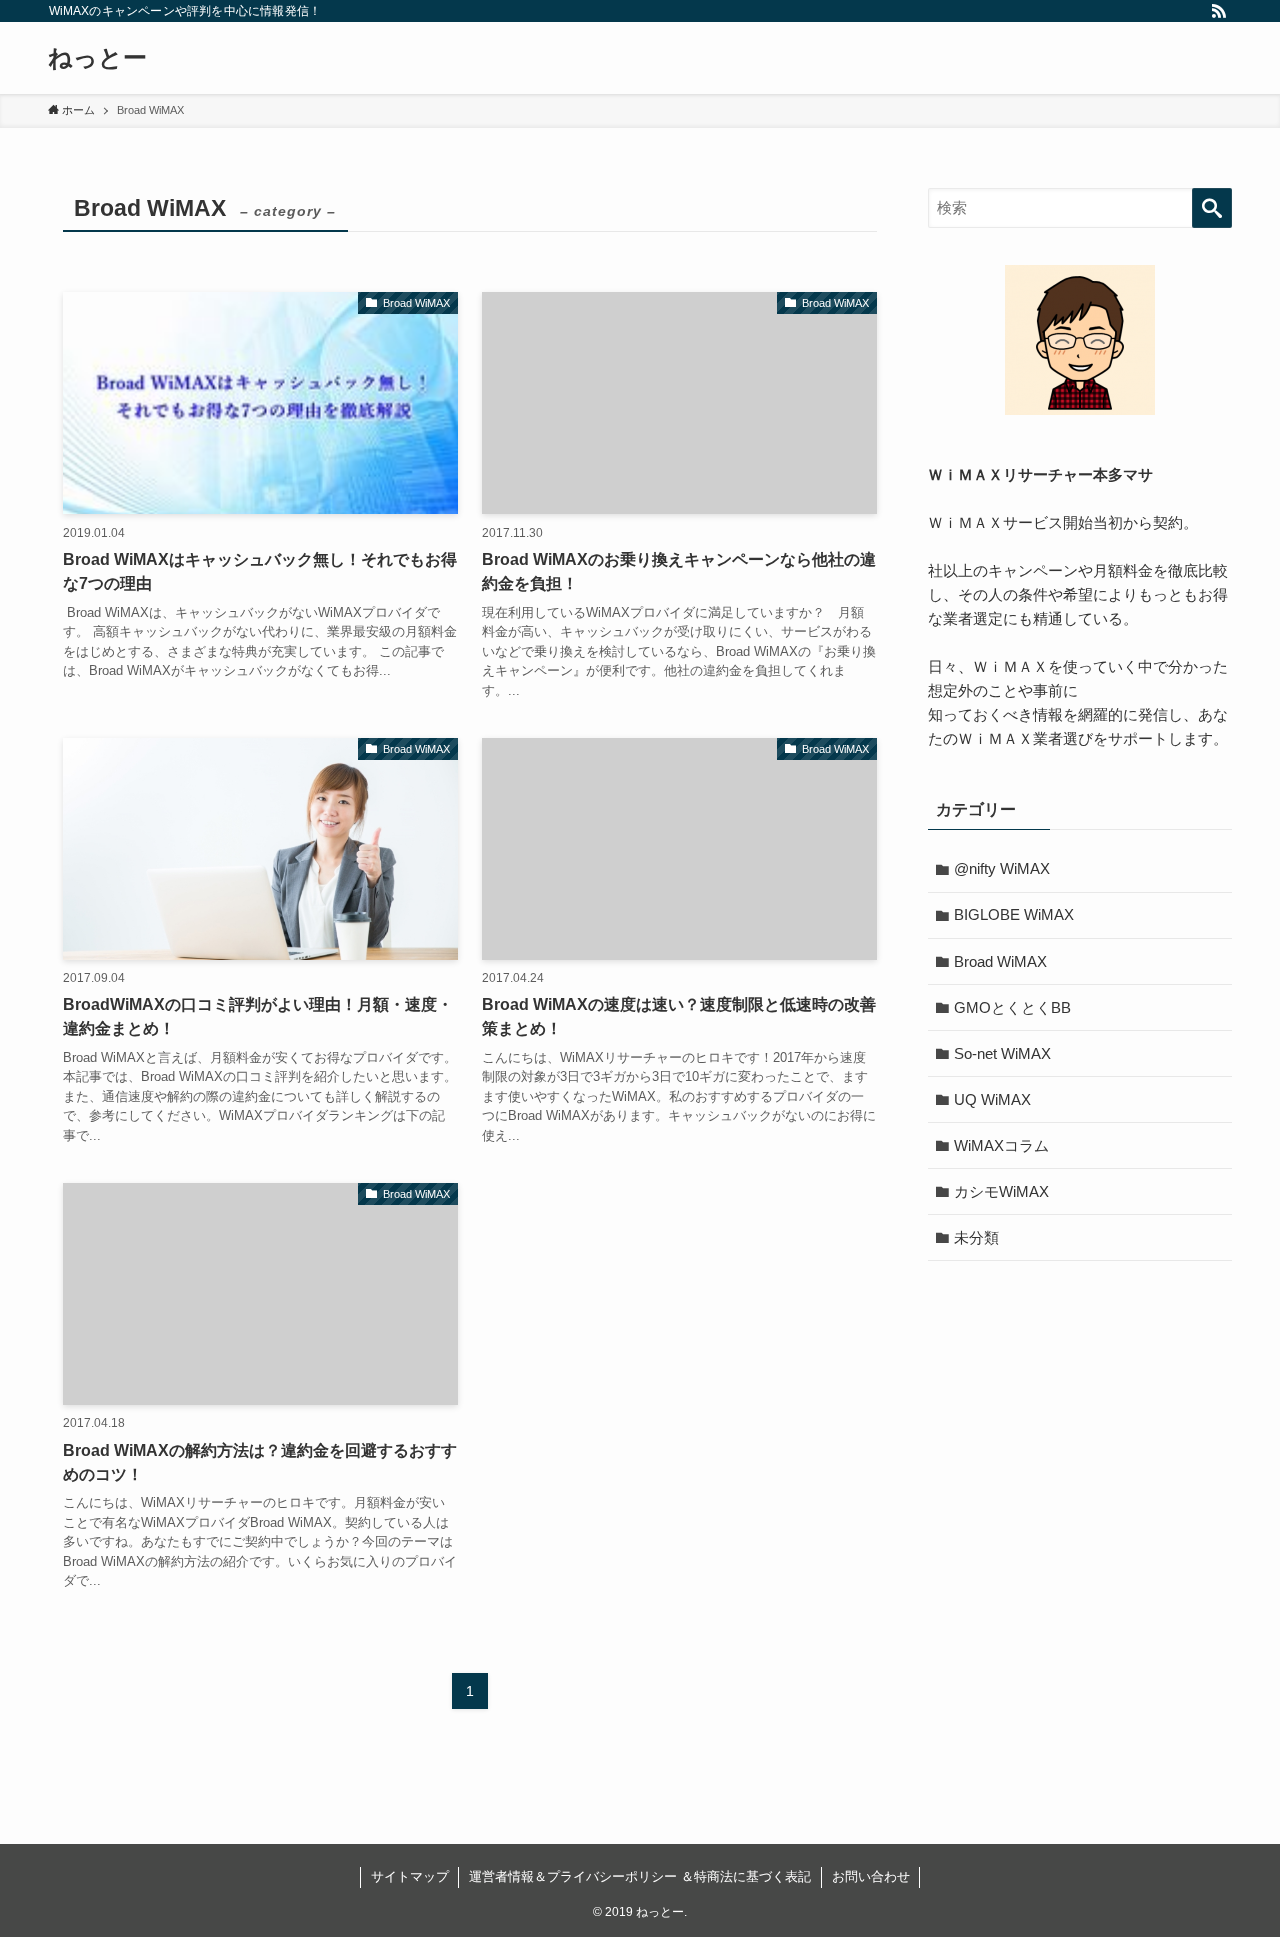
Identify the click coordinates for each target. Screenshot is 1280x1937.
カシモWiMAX (1001, 1191)
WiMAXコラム (1001, 1145)
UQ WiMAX (992, 1099)
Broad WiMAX (1000, 961)
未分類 (976, 1237)
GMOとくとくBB (1012, 1007)
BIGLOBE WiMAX (1014, 914)
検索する (1212, 208)
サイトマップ (410, 1876)
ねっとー (97, 58)
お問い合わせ (871, 1876)
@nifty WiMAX (1002, 868)
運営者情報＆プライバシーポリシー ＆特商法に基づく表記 (640, 1876)
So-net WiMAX (1002, 1053)
